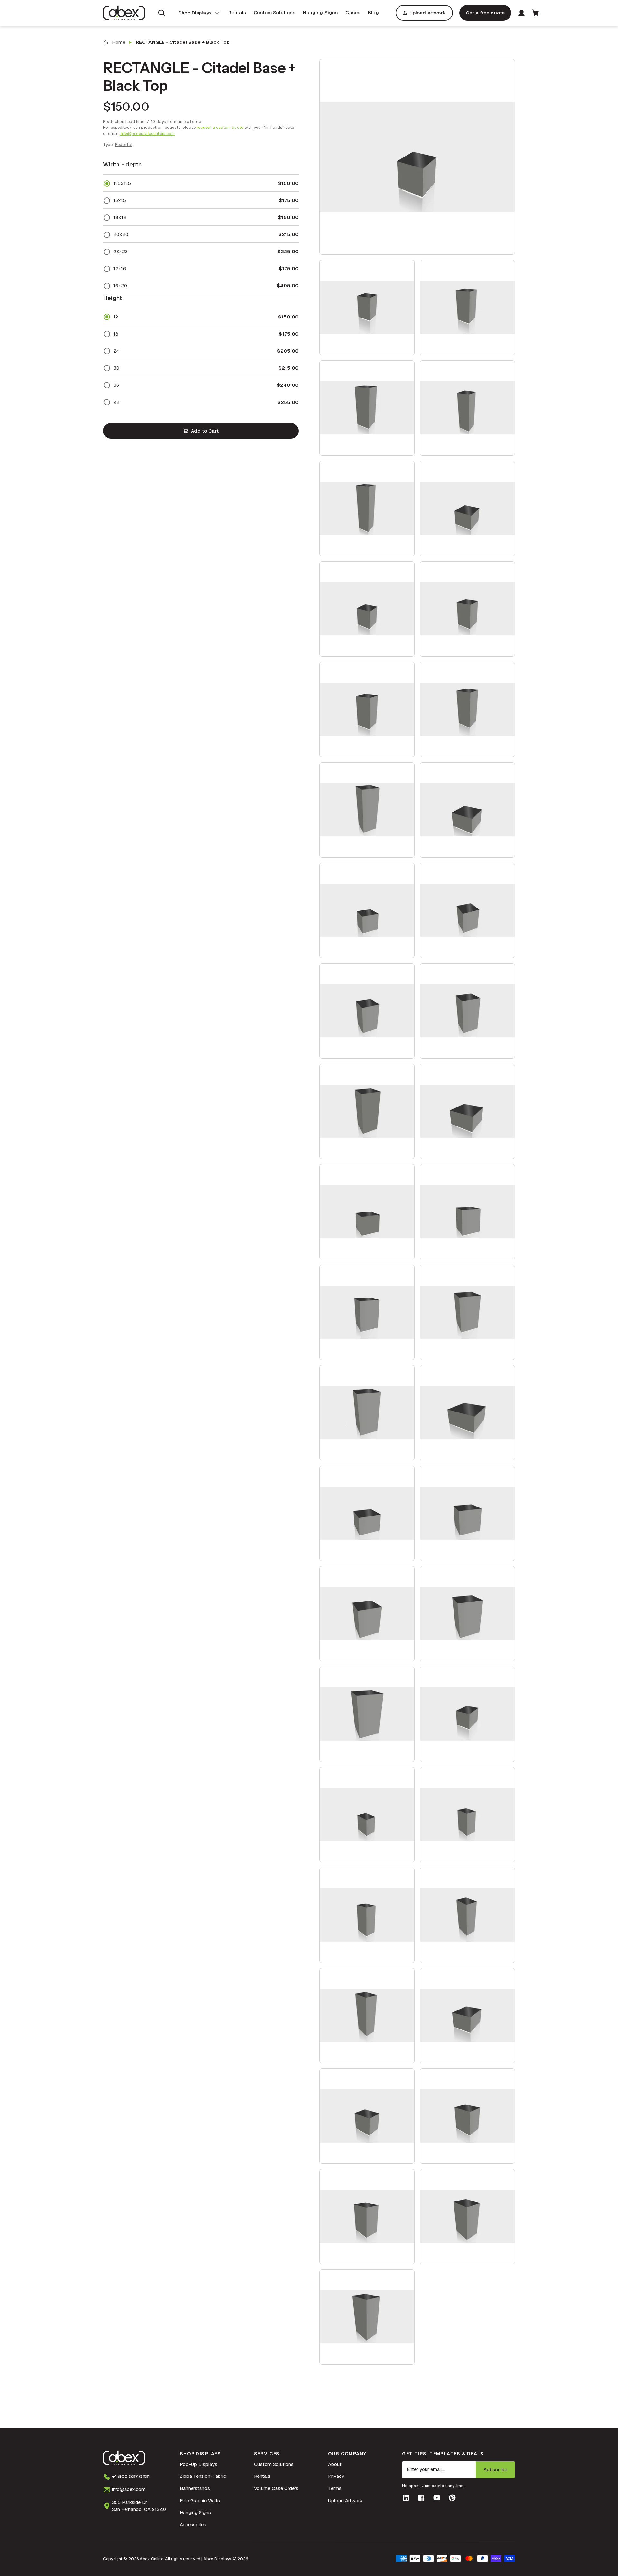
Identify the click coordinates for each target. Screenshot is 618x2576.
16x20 (120, 285)
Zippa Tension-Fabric (203, 2476)
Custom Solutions (274, 12)
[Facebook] (421, 2498)
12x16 (120, 268)
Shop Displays (195, 13)
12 (116, 317)
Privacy (336, 2476)
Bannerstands (195, 2488)
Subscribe (495, 2470)
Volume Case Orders (276, 2488)
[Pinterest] (452, 2498)
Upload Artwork (345, 2500)
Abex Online (151, 2559)
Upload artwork (428, 13)
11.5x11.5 (122, 183)
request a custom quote (220, 127)
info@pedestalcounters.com (147, 133)
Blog (373, 12)
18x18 (120, 217)
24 (116, 351)
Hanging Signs (320, 12)
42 (116, 402)
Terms (335, 2488)
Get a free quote (485, 13)
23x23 (121, 251)
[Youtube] (437, 2498)
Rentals (237, 12)
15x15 (120, 200)
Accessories (193, 2525)
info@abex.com (129, 2489)
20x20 (121, 234)
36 (116, 385)
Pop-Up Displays (198, 2464)
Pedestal (124, 144)
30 (116, 368)
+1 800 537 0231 (131, 2476)
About (335, 2464)
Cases (353, 12)
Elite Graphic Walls (200, 2500)
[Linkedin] (406, 2498)
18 (116, 334)
